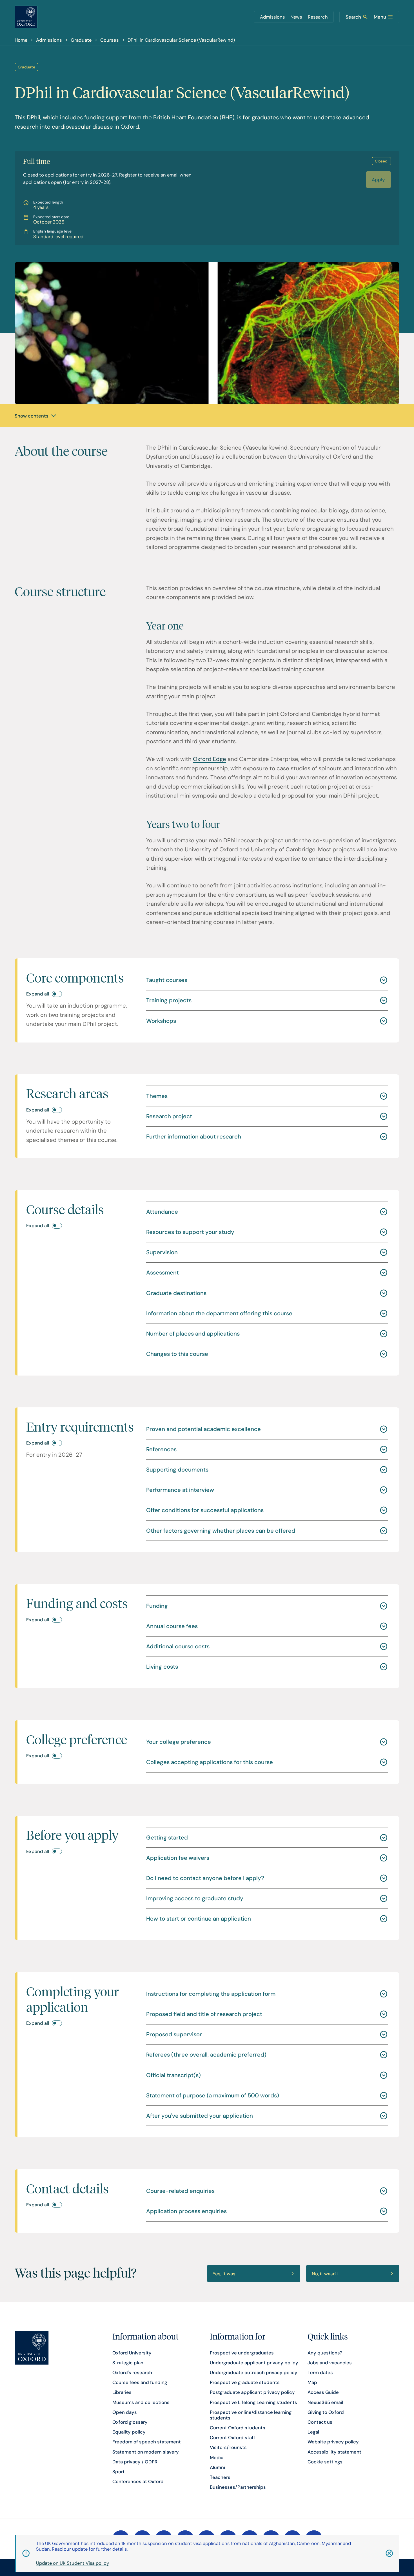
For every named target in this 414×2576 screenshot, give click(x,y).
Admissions (272, 17)
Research (318, 17)
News (296, 17)
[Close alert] (382, 2553)
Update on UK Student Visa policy (73, 2563)
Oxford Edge (210, 759)
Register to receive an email (149, 175)
